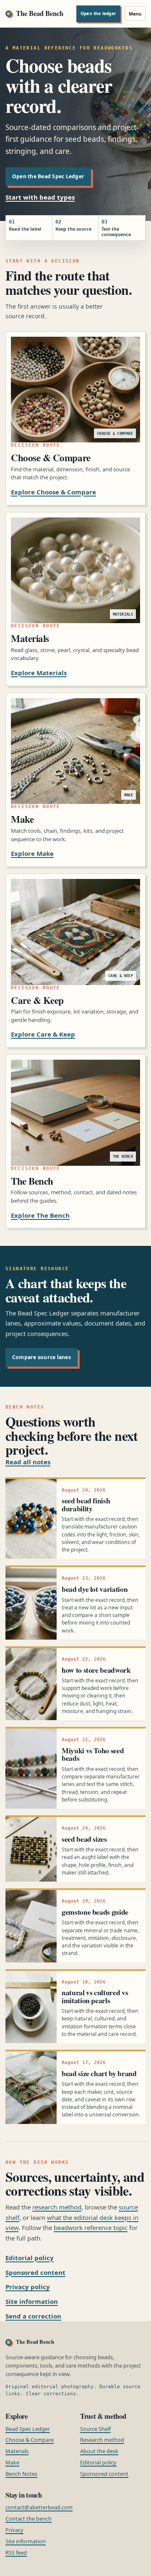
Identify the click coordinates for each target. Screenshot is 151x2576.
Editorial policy (30, 2258)
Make (12, 2462)
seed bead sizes (84, 1839)
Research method (102, 2440)
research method (57, 2207)
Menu (135, 14)
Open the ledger (98, 13)
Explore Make (32, 853)
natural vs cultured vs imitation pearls (95, 1996)
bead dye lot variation (95, 1589)
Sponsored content (35, 2272)
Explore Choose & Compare (53, 492)
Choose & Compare (30, 2440)
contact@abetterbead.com (39, 2507)
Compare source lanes (42, 1357)
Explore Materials (39, 673)
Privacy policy (28, 2287)
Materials (17, 2451)
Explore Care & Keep (43, 1034)
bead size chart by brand (99, 2073)
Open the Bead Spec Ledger (48, 176)
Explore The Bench (40, 1215)
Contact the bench (29, 2519)
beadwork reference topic (91, 2228)
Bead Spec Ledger (28, 2429)
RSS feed (16, 2553)
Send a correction (33, 2316)
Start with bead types (40, 197)
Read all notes (28, 1462)
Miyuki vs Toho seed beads (93, 1754)
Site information (32, 2301)
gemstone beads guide (95, 1912)
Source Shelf (95, 2429)
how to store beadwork (96, 1670)
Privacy (14, 2530)
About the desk (99, 2451)
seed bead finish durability (86, 1504)
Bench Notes (21, 2474)
